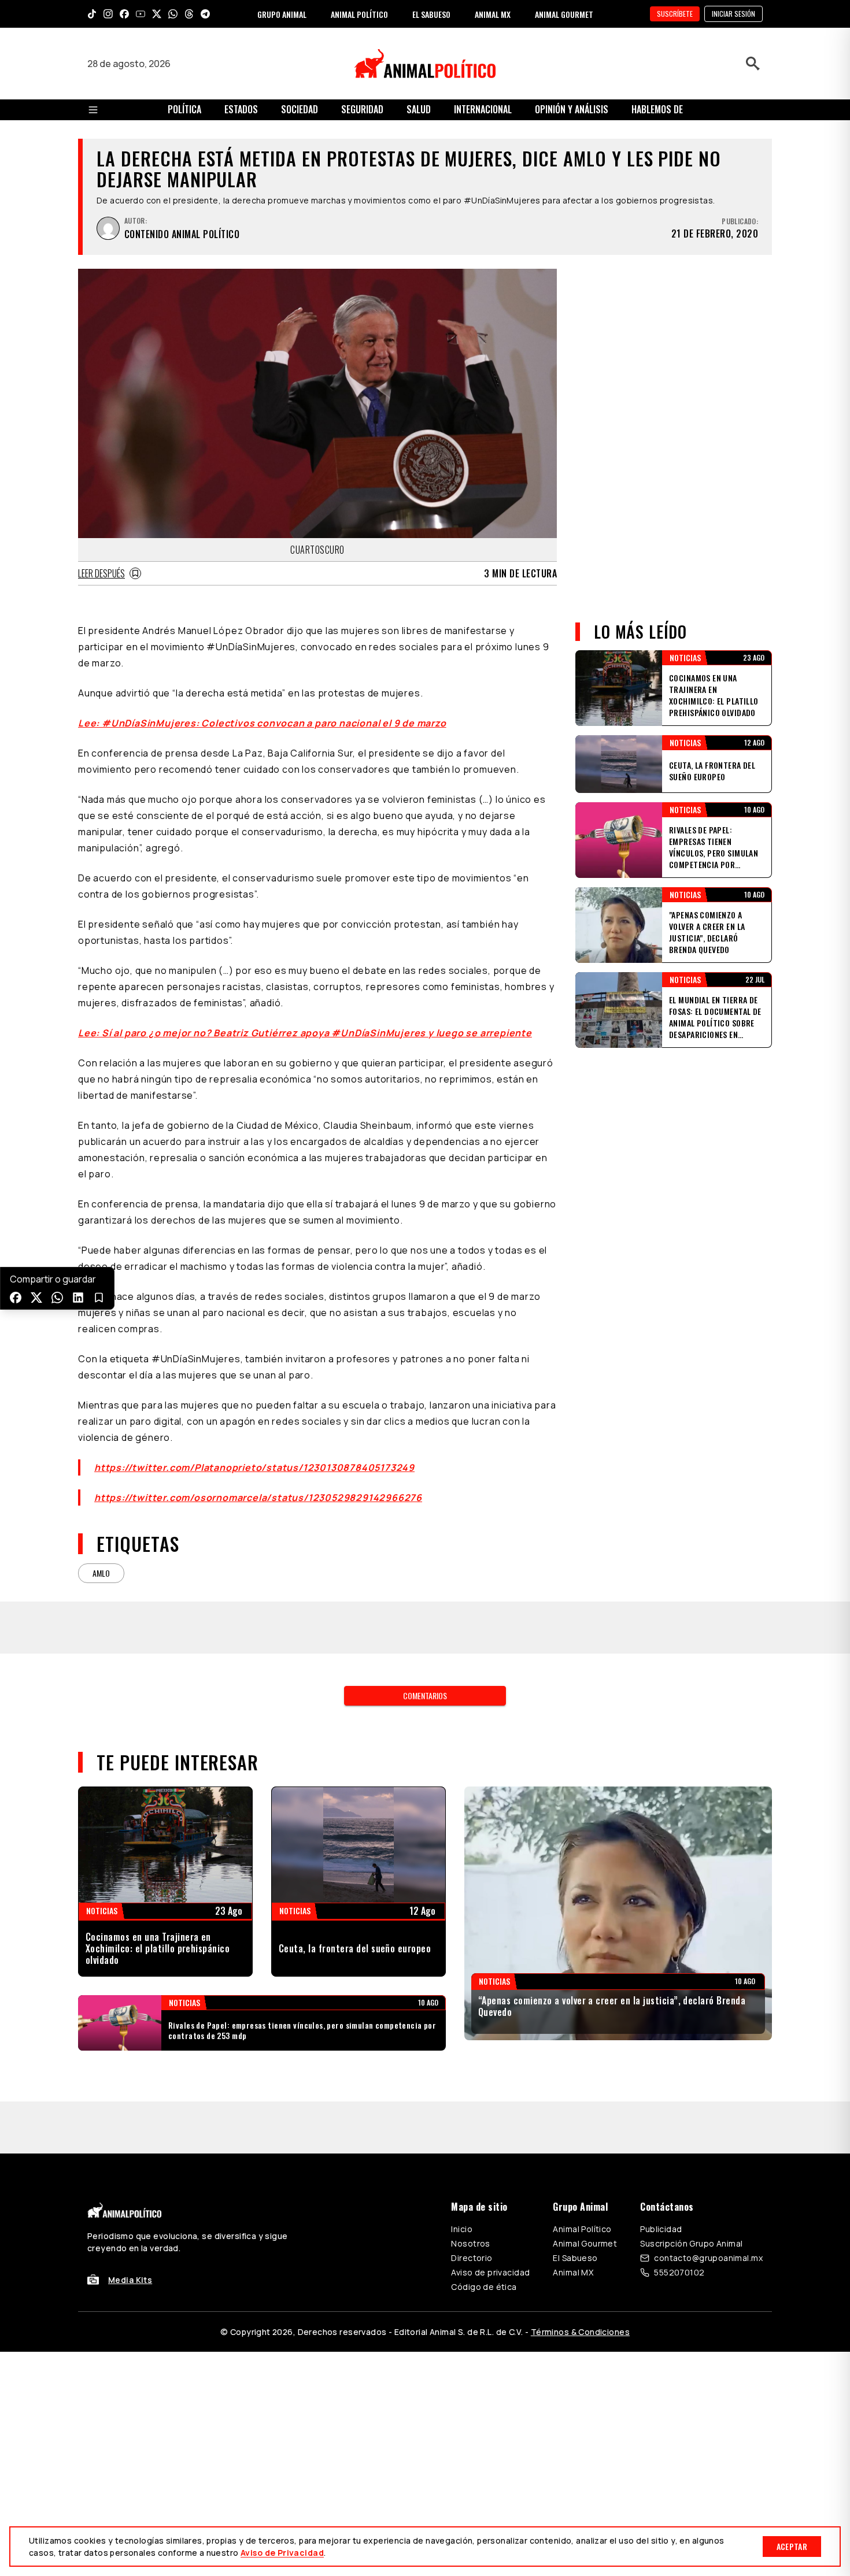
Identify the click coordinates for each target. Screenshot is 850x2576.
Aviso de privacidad (490, 2168)
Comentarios (425, 1643)
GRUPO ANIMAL (282, 14)
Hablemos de (657, 109)
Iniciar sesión (733, 14)
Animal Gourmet (585, 2139)
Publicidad (661, 2125)
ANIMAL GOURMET (564, 14)
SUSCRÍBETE (675, 14)
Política (184, 109)
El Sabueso (575, 2154)
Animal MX (573, 2168)
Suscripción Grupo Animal (691, 2139)
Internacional (483, 109)
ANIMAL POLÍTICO (359, 14)
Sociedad (300, 109)
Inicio (462, 2125)
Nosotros (470, 2139)
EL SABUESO (431, 14)
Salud (419, 109)
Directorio (472, 2154)
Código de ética (484, 2183)
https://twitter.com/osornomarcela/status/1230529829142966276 (258, 1498)
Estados (241, 109)
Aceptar (792, 2546)
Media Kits (130, 2176)
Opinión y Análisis (572, 109)
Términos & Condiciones (580, 2228)
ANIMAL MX (493, 14)
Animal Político (582, 2125)
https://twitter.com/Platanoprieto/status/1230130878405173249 (254, 1467)
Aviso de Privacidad (282, 2553)
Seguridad (362, 109)
